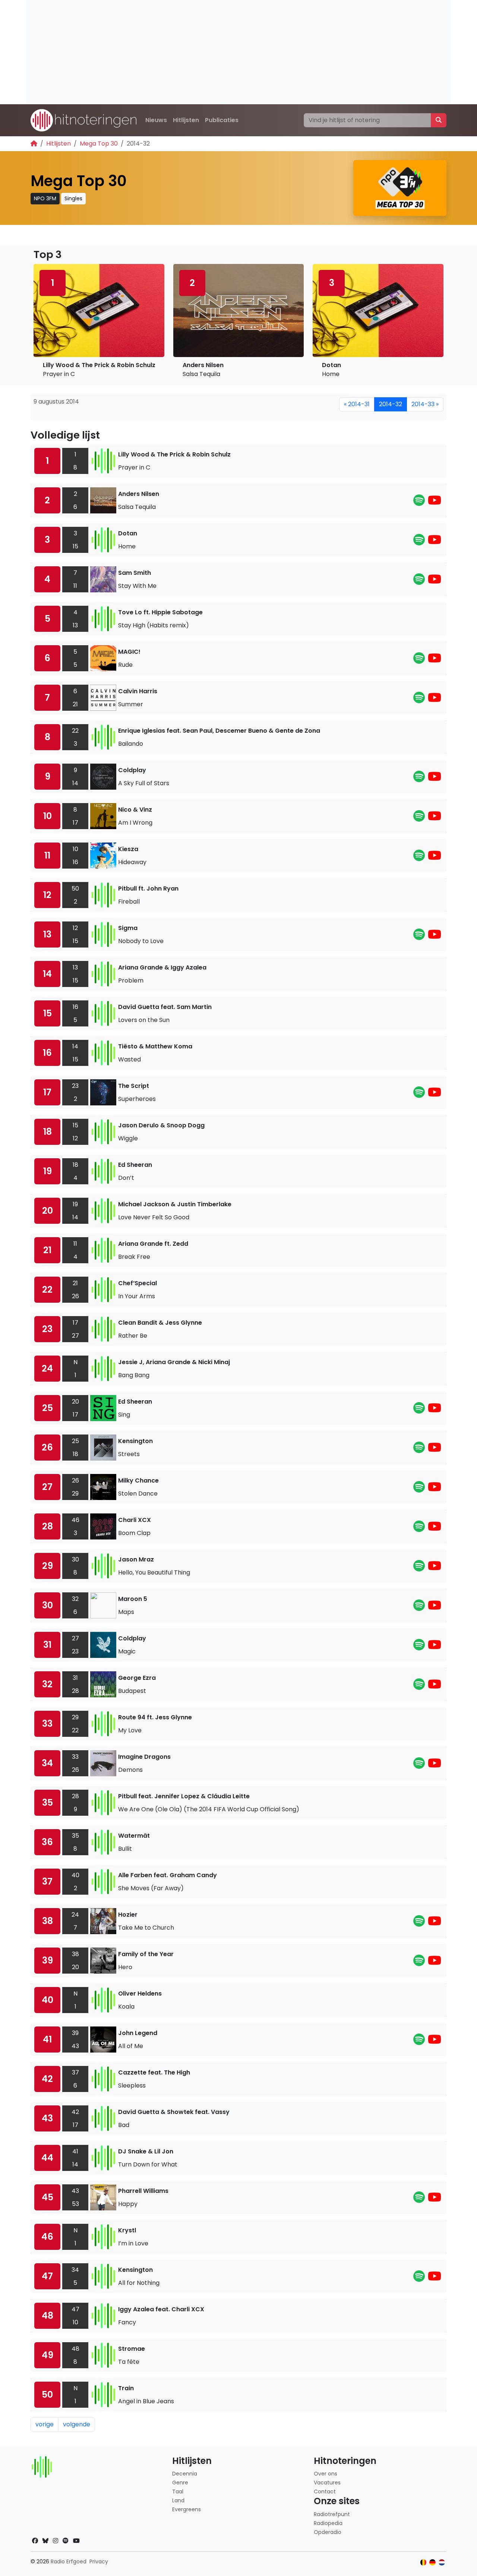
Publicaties (222, 120)
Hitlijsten (186, 120)
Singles (73, 198)
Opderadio (328, 2532)
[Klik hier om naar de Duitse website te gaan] (432, 2562)
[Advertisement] (238, 52)
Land (178, 2500)
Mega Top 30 (99, 144)
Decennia (185, 2474)
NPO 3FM (45, 198)
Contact (325, 2491)
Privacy (99, 2561)
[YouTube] (435, 502)
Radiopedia (328, 2523)
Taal (178, 2491)
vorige (45, 2424)
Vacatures (327, 2483)
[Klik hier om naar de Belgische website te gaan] (424, 2562)
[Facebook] (35, 2541)
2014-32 (391, 404)
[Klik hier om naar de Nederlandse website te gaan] (442, 2562)
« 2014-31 (357, 404)
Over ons (326, 2474)
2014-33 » (425, 404)
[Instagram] (56, 2541)
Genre (180, 2483)
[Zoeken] (439, 120)
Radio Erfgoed (69, 2561)
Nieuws (156, 120)
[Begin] (34, 144)
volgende (77, 2424)
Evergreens (187, 2509)
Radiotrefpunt (332, 2514)
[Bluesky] (45, 2541)
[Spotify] (419, 502)
